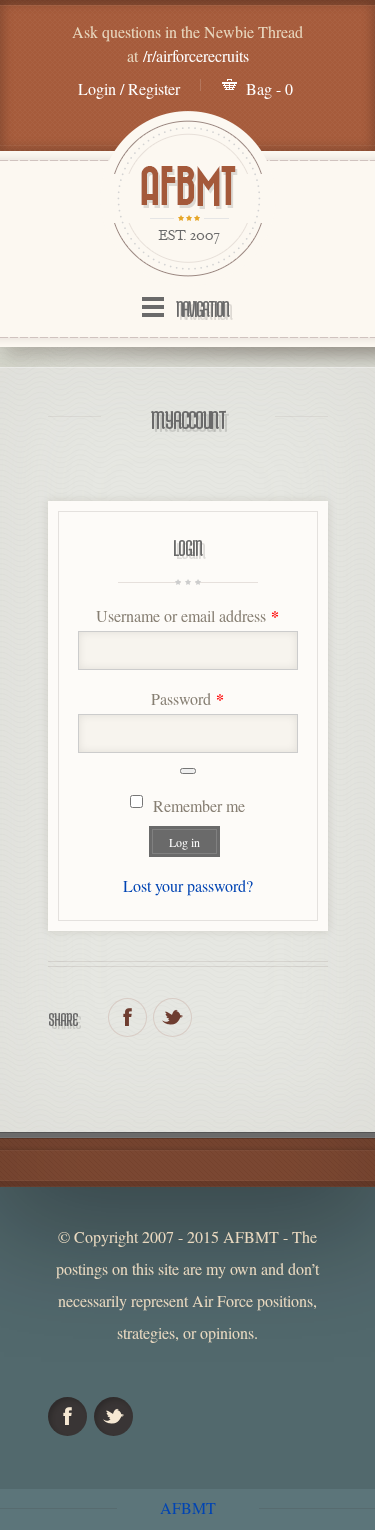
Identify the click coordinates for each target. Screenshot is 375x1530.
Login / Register (129, 88)
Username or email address (187, 615)
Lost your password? (188, 885)
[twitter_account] (172, 1017)
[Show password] (188, 771)
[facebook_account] (127, 1017)
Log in (184, 842)
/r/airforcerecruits (196, 55)
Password (187, 698)
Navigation (202, 309)
